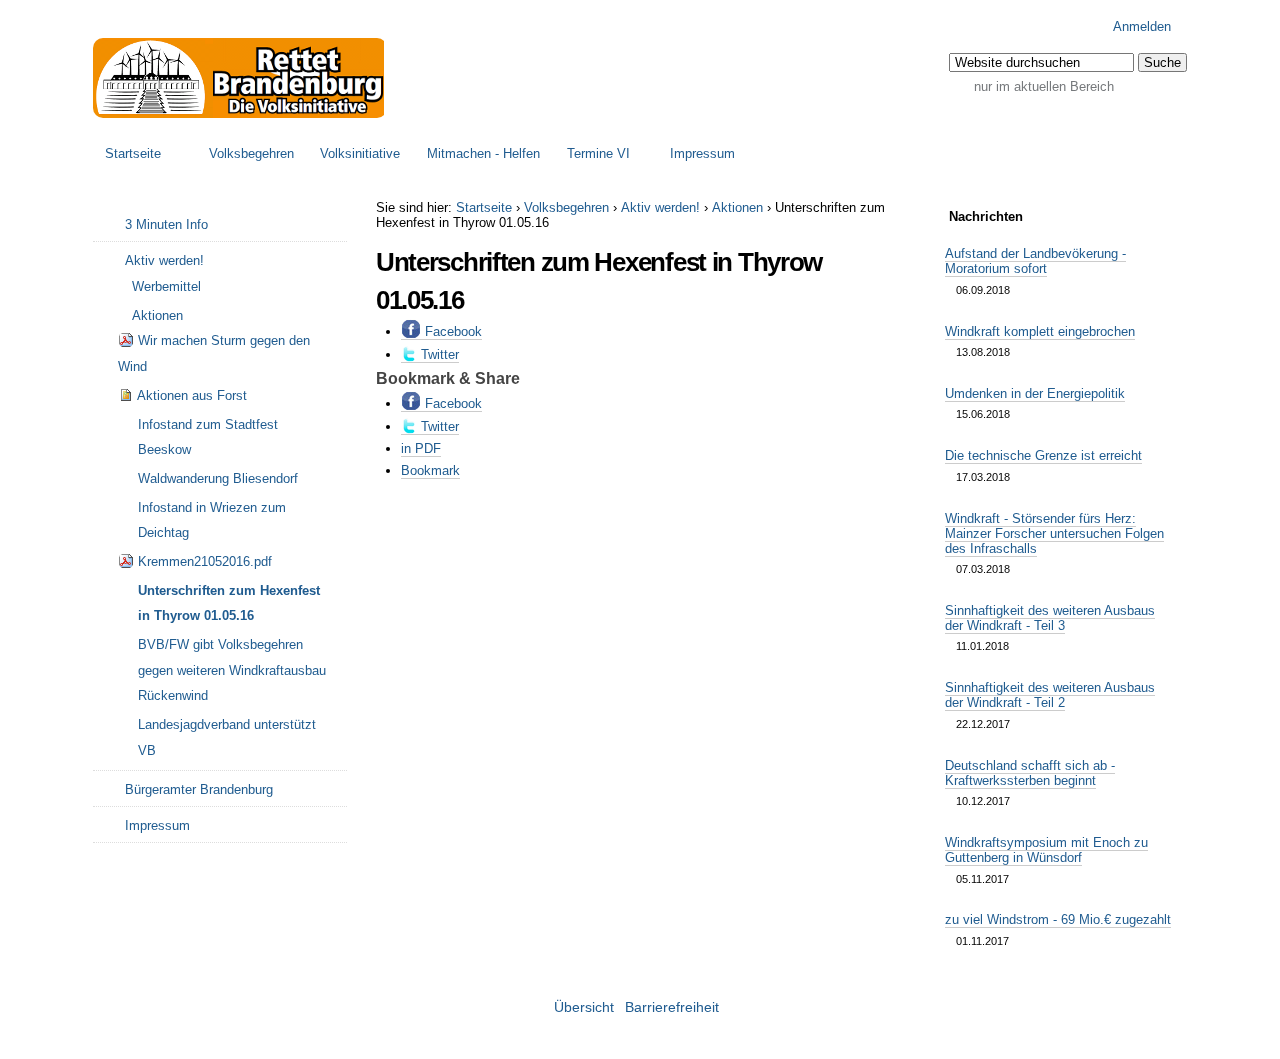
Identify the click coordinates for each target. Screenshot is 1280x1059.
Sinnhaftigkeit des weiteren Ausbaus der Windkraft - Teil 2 (1050, 695)
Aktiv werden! (660, 207)
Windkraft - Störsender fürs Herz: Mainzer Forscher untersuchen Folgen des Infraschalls (1054, 533)
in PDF (421, 448)
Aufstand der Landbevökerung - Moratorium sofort (1035, 261)
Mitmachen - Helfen (483, 153)
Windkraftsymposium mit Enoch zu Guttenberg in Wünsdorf (1046, 850)
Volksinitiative (360, 153)
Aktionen (737, 207)
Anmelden (1142, 26)
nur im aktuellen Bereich (1044, 86)
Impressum (702, 153)
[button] (1162, 62)
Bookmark (430, 470)
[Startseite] (240, 78)
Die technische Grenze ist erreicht (1043, 455)
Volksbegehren (251, 153)
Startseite (133, 153)
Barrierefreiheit (672, 1007)
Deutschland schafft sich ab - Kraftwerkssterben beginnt (1030, 773)
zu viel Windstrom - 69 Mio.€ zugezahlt (1058, 919)
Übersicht (584, 1007)
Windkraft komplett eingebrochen (1040, 331)
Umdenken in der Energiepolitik (1035, 393)
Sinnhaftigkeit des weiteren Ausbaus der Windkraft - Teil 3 (1050, 618)
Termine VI (598, 153)
